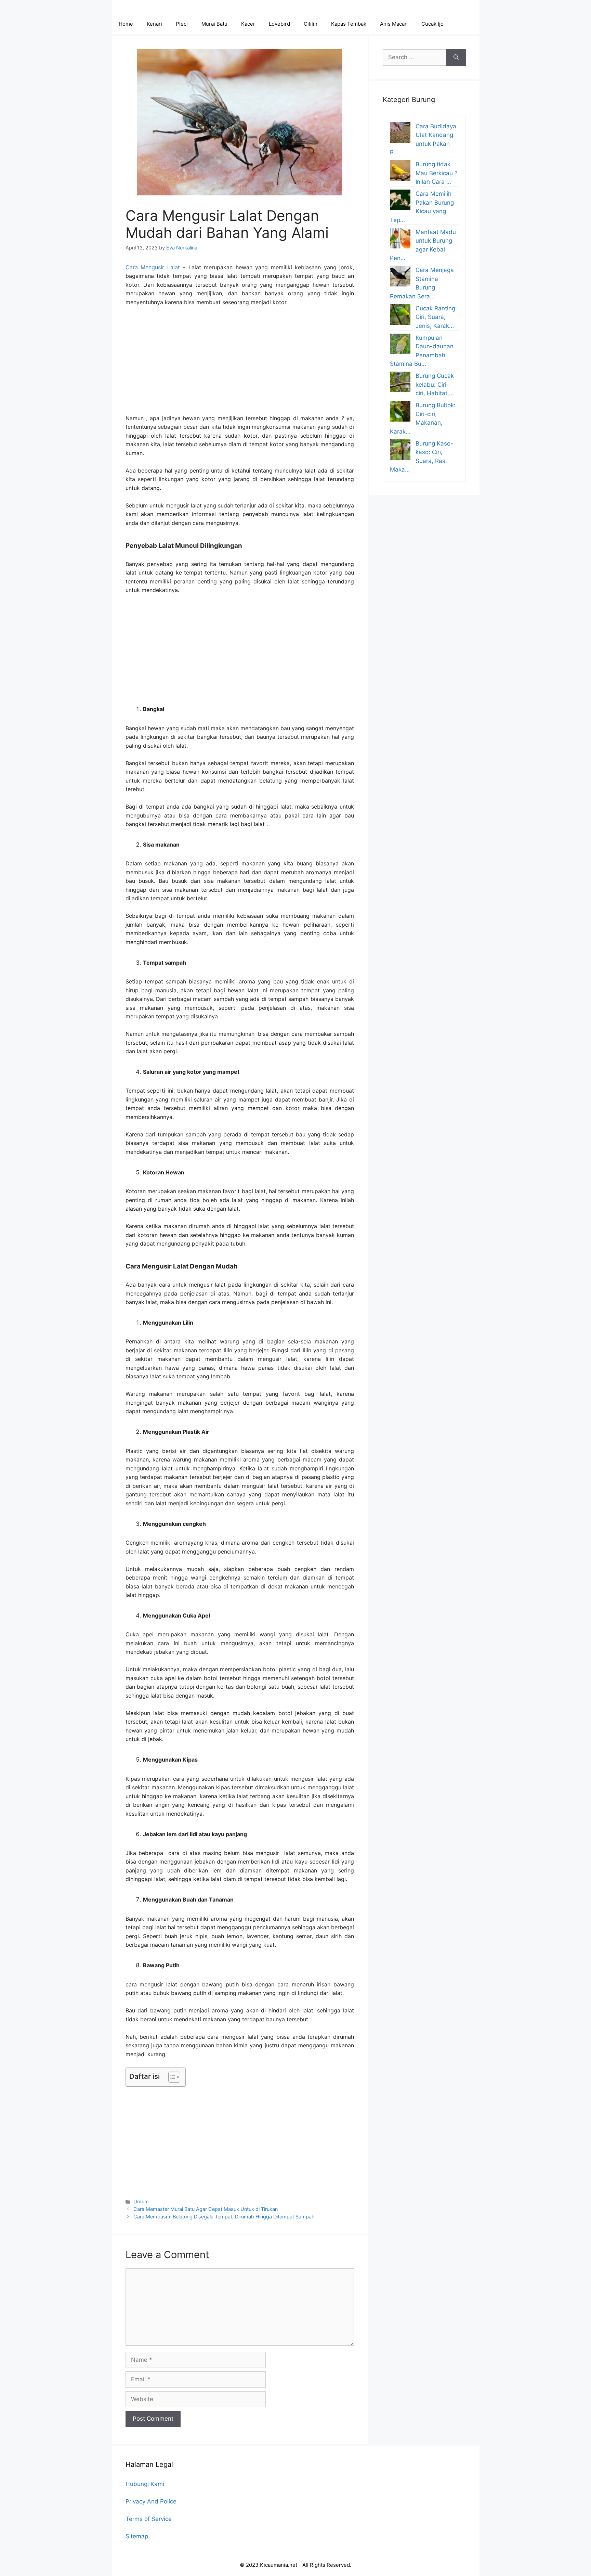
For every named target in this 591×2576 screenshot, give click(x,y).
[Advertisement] (240, 363)
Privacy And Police (151, 2501)
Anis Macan (394, 24)
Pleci (182, 24)
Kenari (154, 24)
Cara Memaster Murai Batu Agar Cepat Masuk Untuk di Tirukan (206, 2209)
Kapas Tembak (349, 24)
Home (126, 24)
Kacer (248, 24)
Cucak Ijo (432, 24)
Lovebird (279, 24)
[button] (171, 2077)
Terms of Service (149, 2519)
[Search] (456, 57)
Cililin (311, 24)
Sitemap (137, 2536)
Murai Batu (214, 24)
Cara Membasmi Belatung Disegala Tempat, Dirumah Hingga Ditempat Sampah (224, 2217)
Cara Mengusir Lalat (153, 267)
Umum (141, 2201)
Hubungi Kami (145, 2484)
